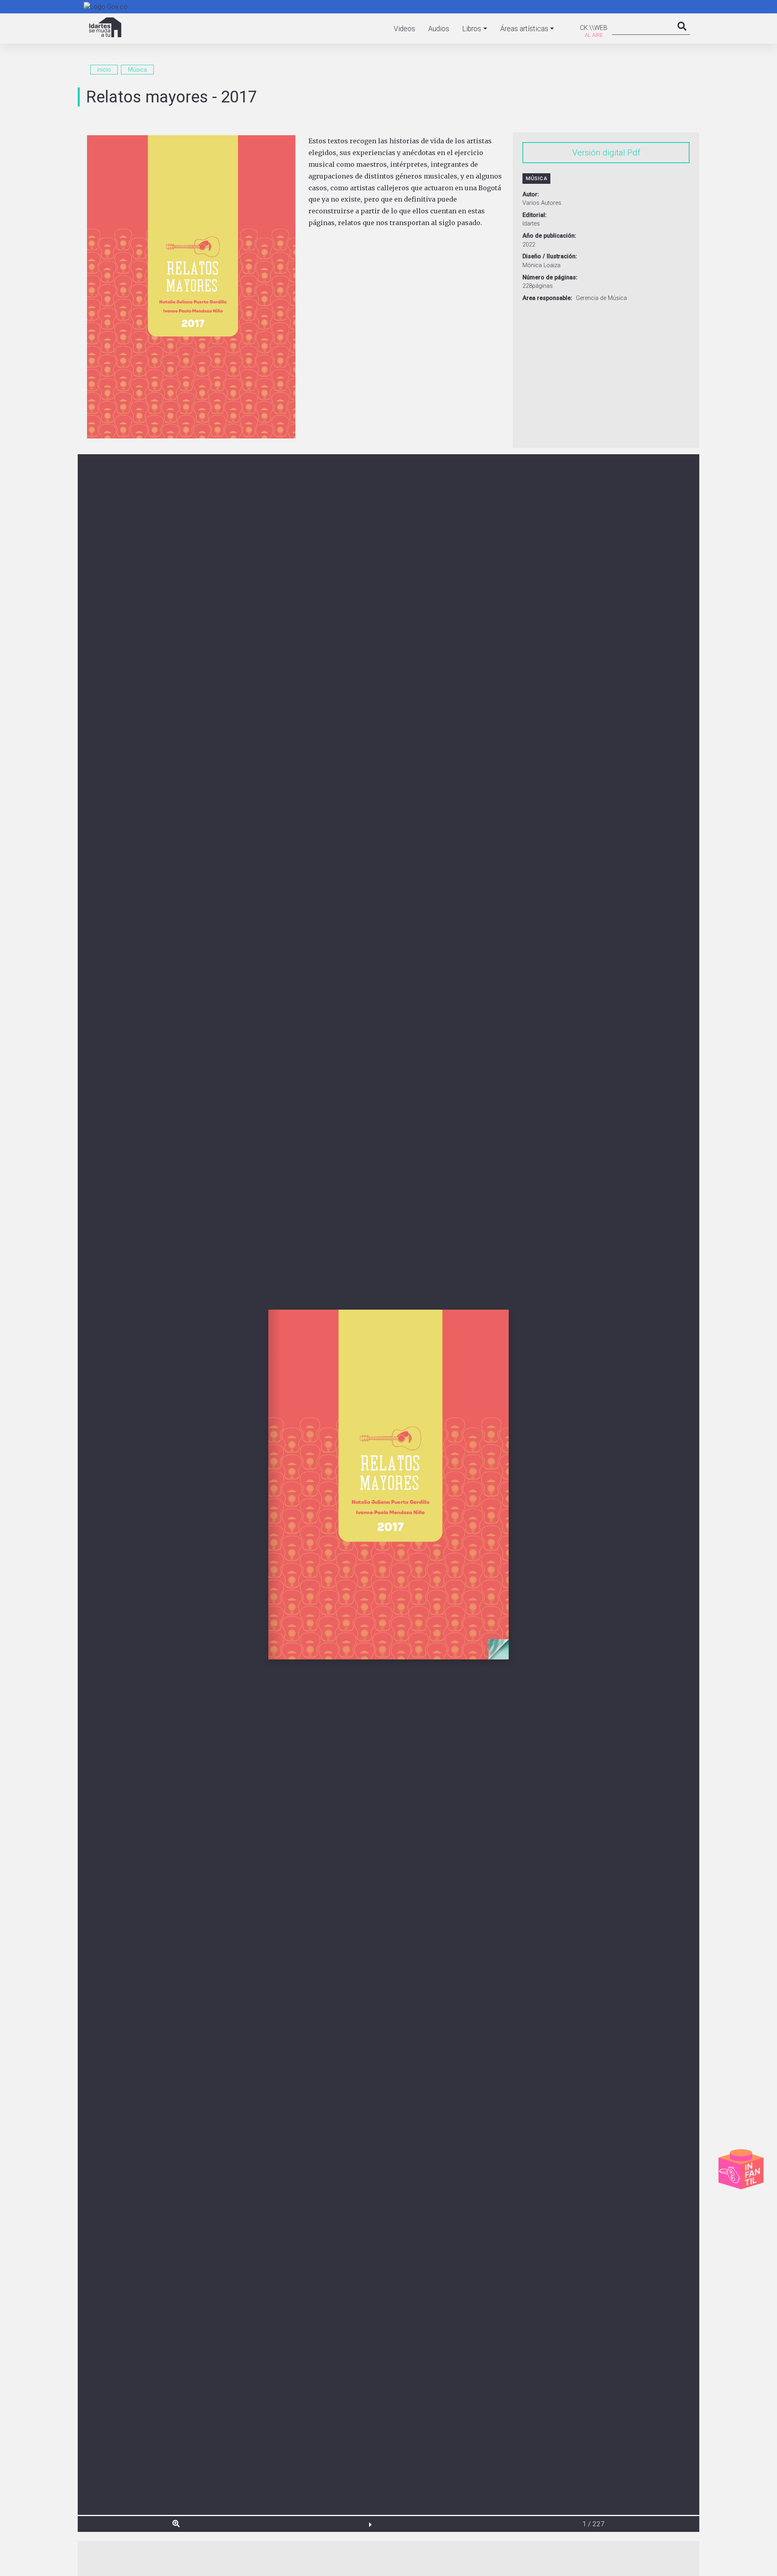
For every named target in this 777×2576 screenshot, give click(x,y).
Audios (439, 29)
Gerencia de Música (601, 298)
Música (137, 70)
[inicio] (105, 27)
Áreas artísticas (524, 29)
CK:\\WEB (594, 28)
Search (682, 34)
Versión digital (599, 153)
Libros (472, 29)
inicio (104, 70)
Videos (404, 29)
